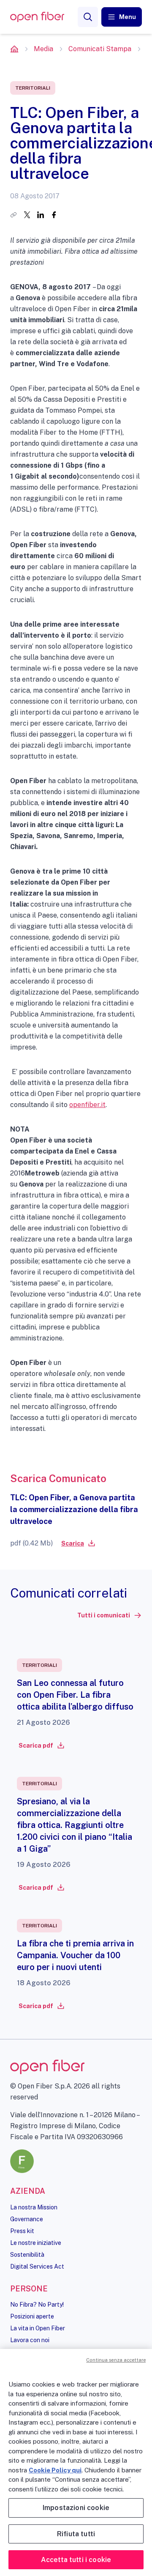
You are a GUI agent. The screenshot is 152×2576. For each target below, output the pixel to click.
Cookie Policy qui (55, 2470)
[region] (76, 2462)
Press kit (22, 2231)
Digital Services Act (37, 2266)
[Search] (88, 17)
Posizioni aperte (32, 2316)
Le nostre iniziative (36, 2243)
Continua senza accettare (116, 2360)
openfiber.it (87, 1105)
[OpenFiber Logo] (37, 17)
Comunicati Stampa (100, 49)
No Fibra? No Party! (37, 2305)
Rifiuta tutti (76, 2534)
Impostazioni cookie (76, 2508)
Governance (27, 2219)
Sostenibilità (27, 2255)
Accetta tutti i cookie (76, 2560)
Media (43, 49)
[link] (78, 1543)
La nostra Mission (34, 2207)
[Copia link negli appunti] (14, 215)
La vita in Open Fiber (38, 2328)
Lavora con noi (30, 2340)
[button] (122, 17)
